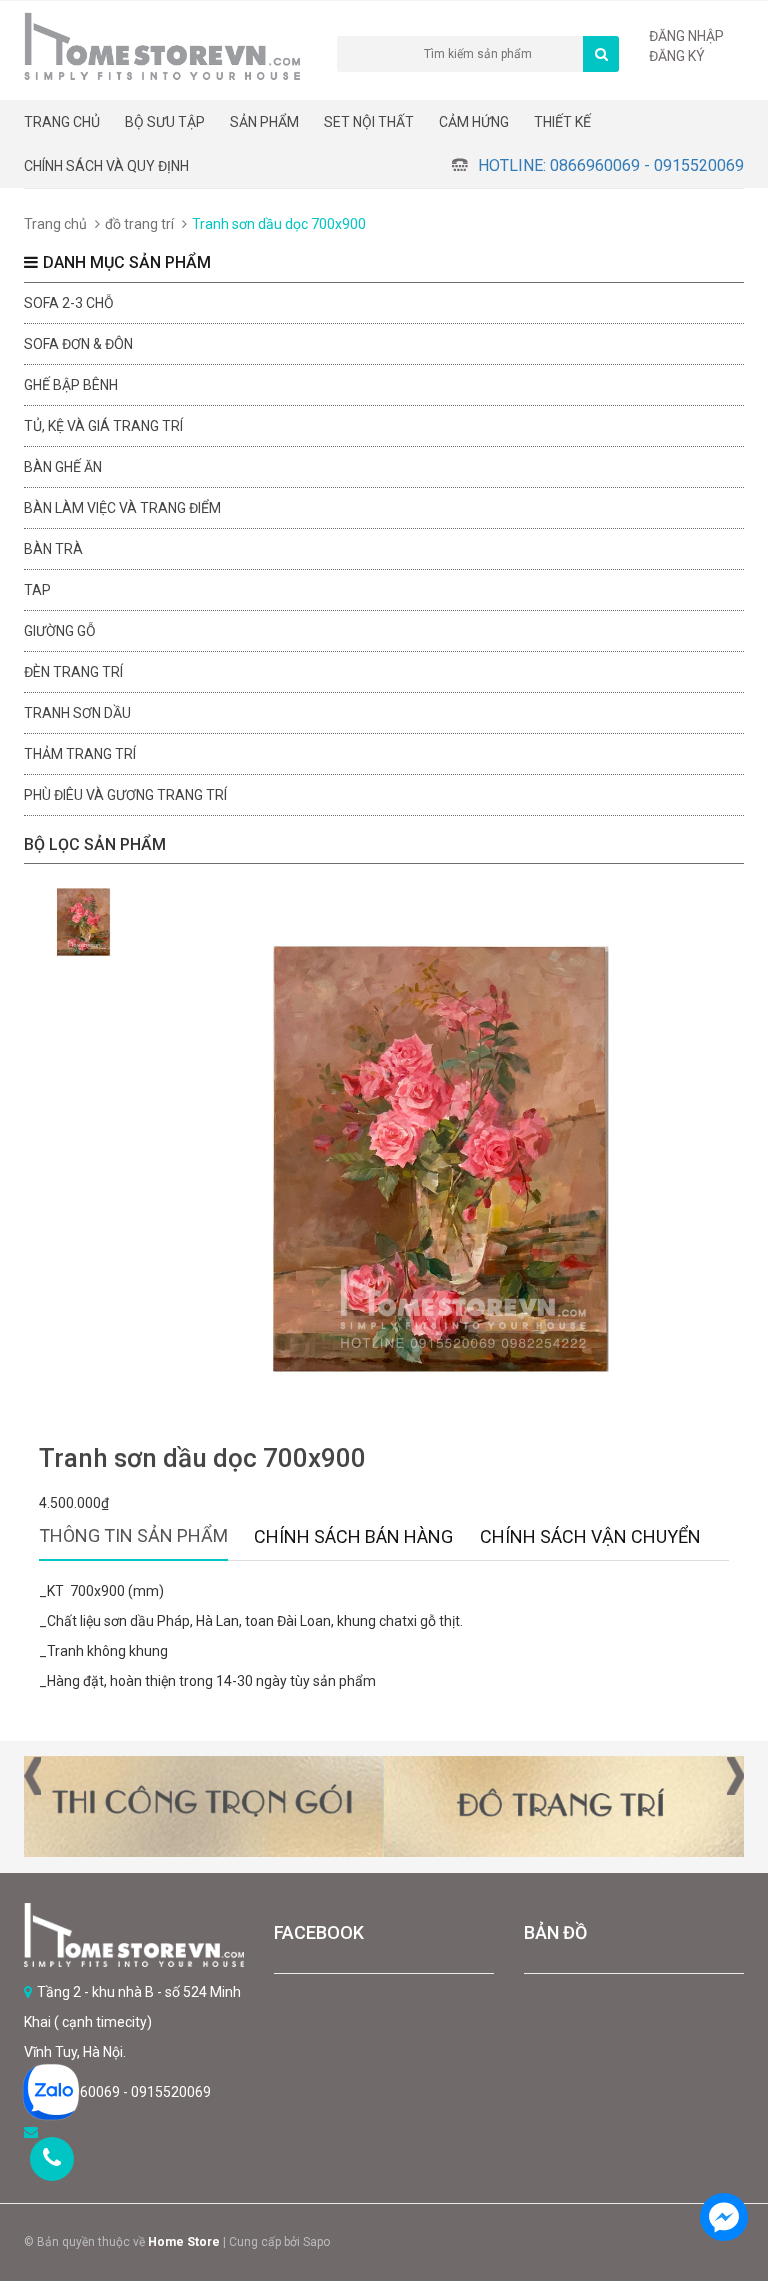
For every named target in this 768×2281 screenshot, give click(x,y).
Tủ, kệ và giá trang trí (103, 426)
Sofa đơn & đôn (78, 344)
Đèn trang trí (73, 672)
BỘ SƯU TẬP (165, 122)
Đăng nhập (686, 36)
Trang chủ (62, 122)
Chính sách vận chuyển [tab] (590, 1536)
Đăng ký (677, 56)
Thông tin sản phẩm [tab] (133, 1535)
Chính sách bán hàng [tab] (353, 1536)
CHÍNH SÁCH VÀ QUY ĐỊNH (106, 166)
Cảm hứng (474, 122)
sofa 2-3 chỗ (69, 303)
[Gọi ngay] (52, 2159)
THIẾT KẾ (562, 122)
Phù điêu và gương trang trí (125, 795)
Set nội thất (369, 122)
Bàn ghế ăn (63, 467)
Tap (37, 590)
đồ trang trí (139, 224)
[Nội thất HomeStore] (134, 1935)
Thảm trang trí (80, 754)
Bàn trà (53, 549)
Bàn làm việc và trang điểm (122, 508)
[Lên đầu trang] (723, 2161)
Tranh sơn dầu (77, 713)
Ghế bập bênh (71, 385)
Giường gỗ (60, 631)
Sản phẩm (264, 122)
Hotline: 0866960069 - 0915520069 (611, 165)
